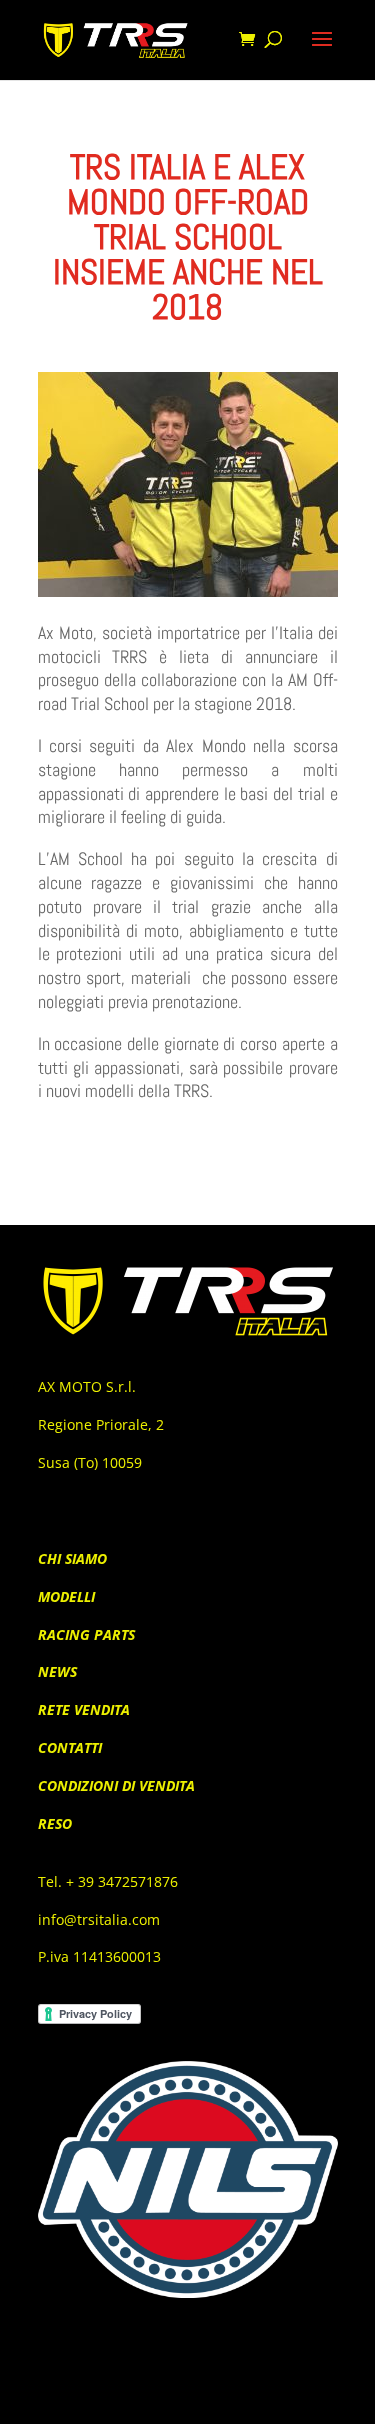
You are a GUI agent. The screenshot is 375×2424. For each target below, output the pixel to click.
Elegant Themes (155, 2395)
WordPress (303, 2395)
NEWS (57, 1671)
